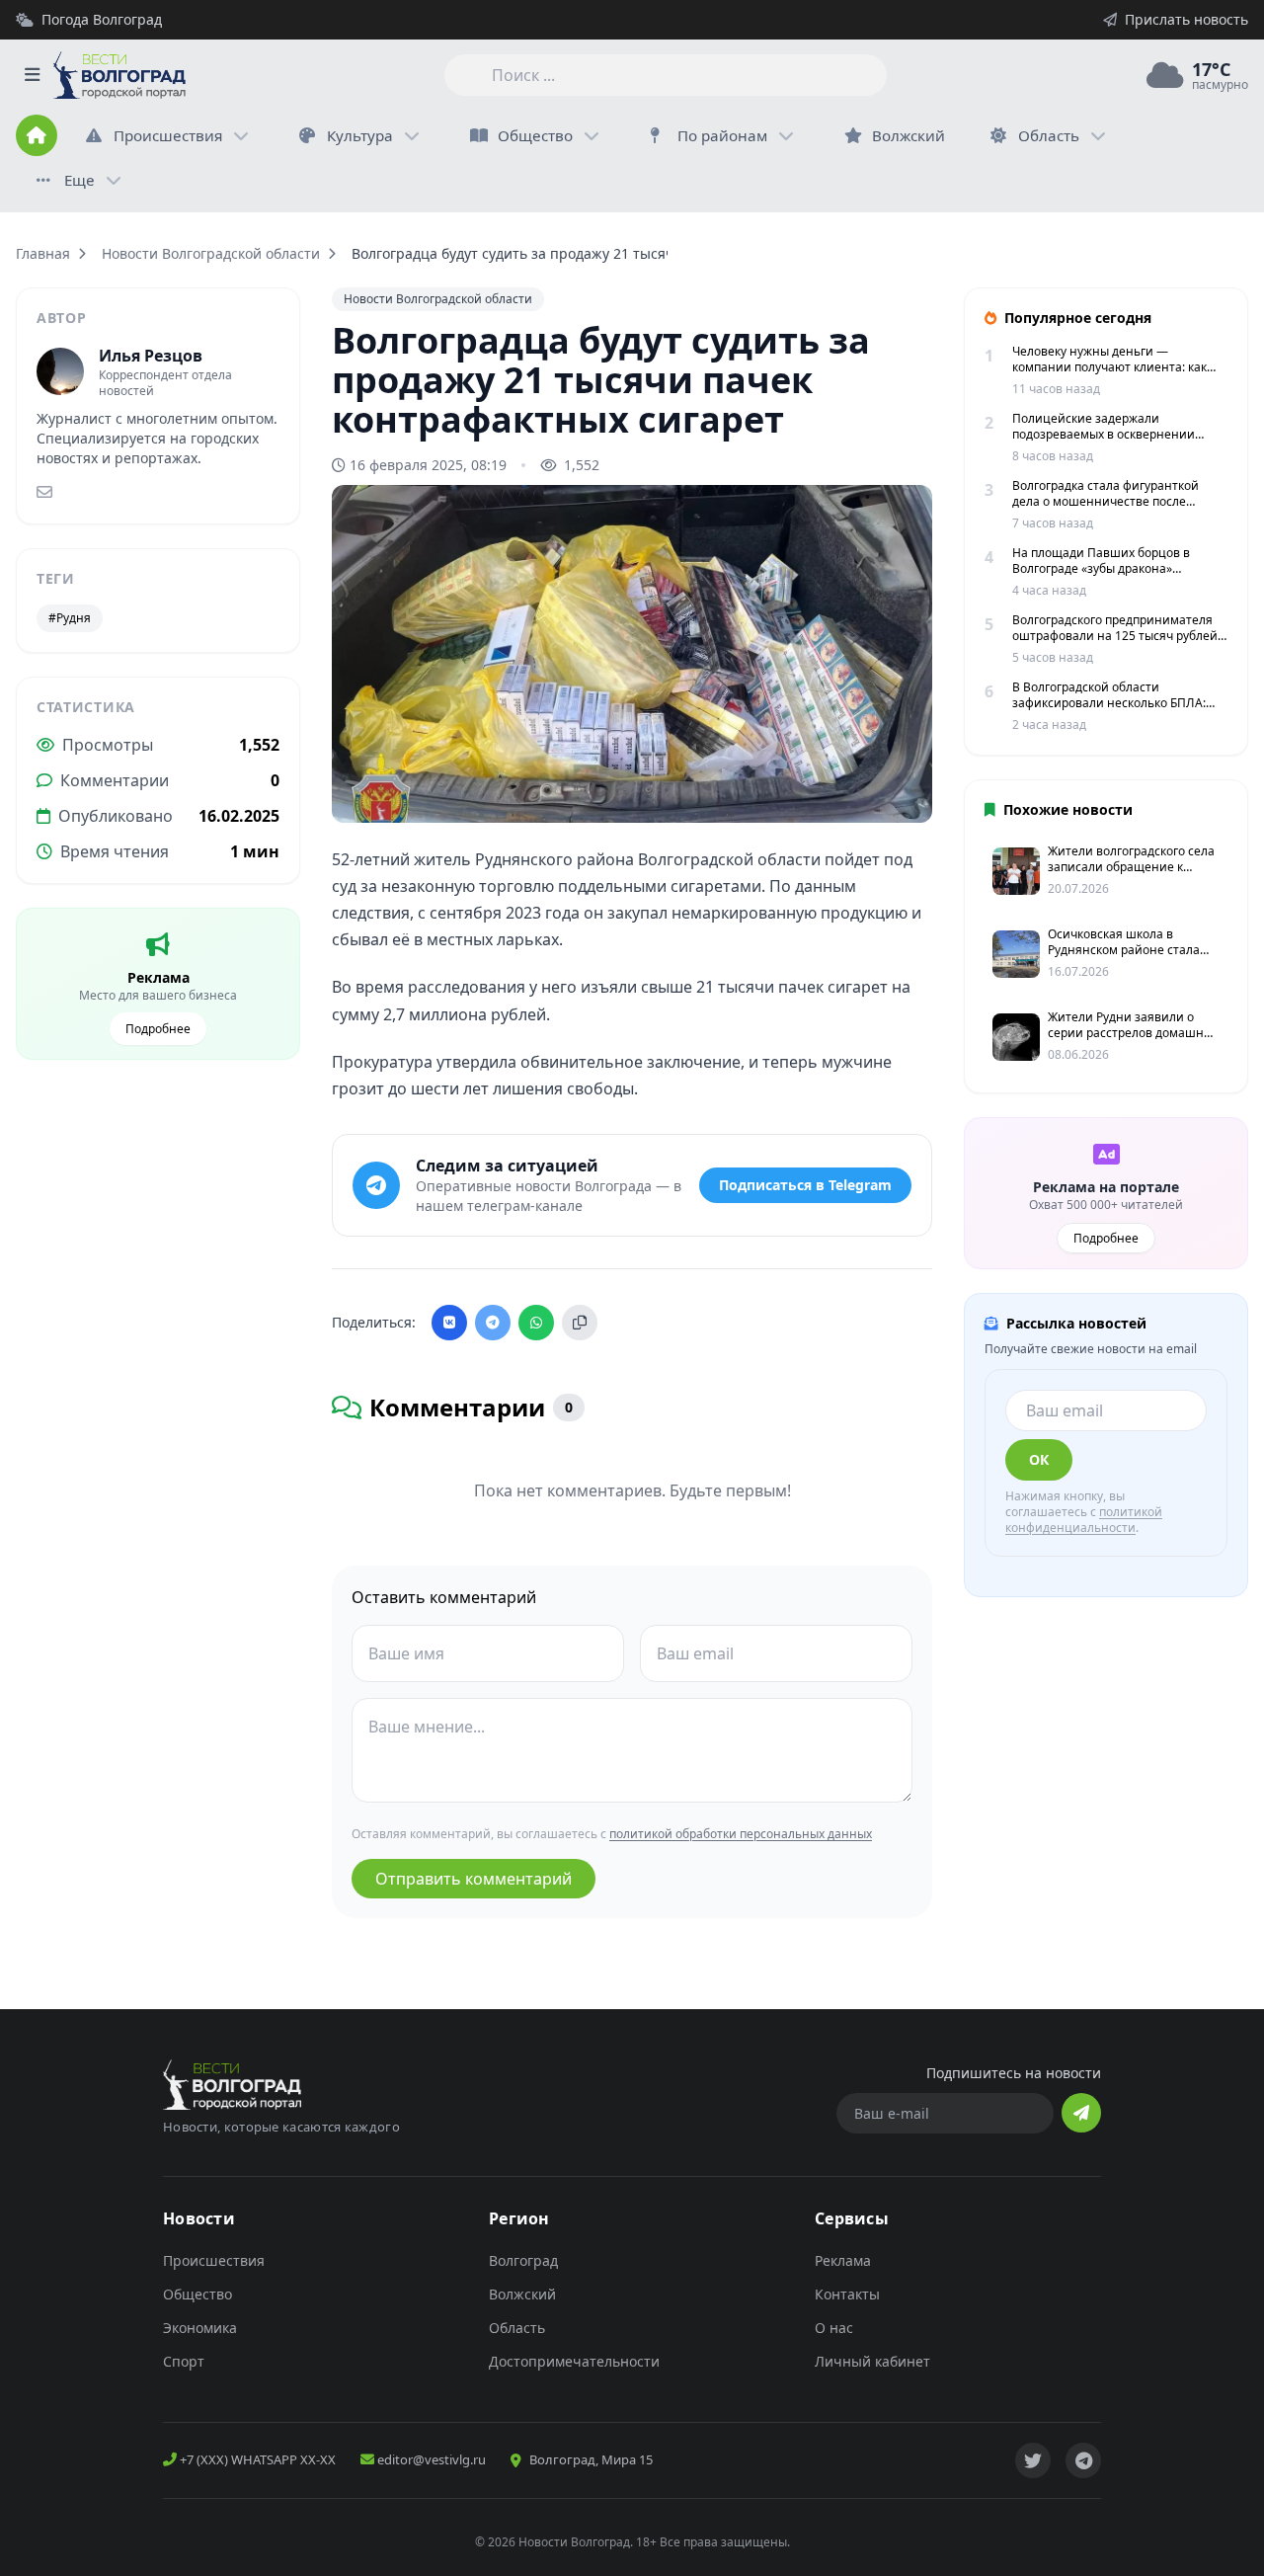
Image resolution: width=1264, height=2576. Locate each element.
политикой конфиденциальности (1084, 1520)
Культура (360, 135)
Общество (535, 135)
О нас (834, 2328)
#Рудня (70, 618)
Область (1049, 135)
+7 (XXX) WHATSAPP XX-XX (256, 2459)
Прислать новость (1186, 19)
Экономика (200, 2328)
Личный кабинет (872, 2361)
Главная (43, 253)
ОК (1039, 1459)
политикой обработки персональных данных (741, 1834)
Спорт (184, 2361)
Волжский (522, 2294)
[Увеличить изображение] (907, 791)
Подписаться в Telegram (805, 1185)
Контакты (847, 2294)
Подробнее (158, 1029)
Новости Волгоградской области (211, 253)
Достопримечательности (574, 2361)
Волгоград (523, 2260)
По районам (722, 135)
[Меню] (32, 75)
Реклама (843, 2260)
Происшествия (168, 135)
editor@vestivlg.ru (430, 2459)
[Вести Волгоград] (119, 75)
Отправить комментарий (474, 1879)
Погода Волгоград (102, 19)
